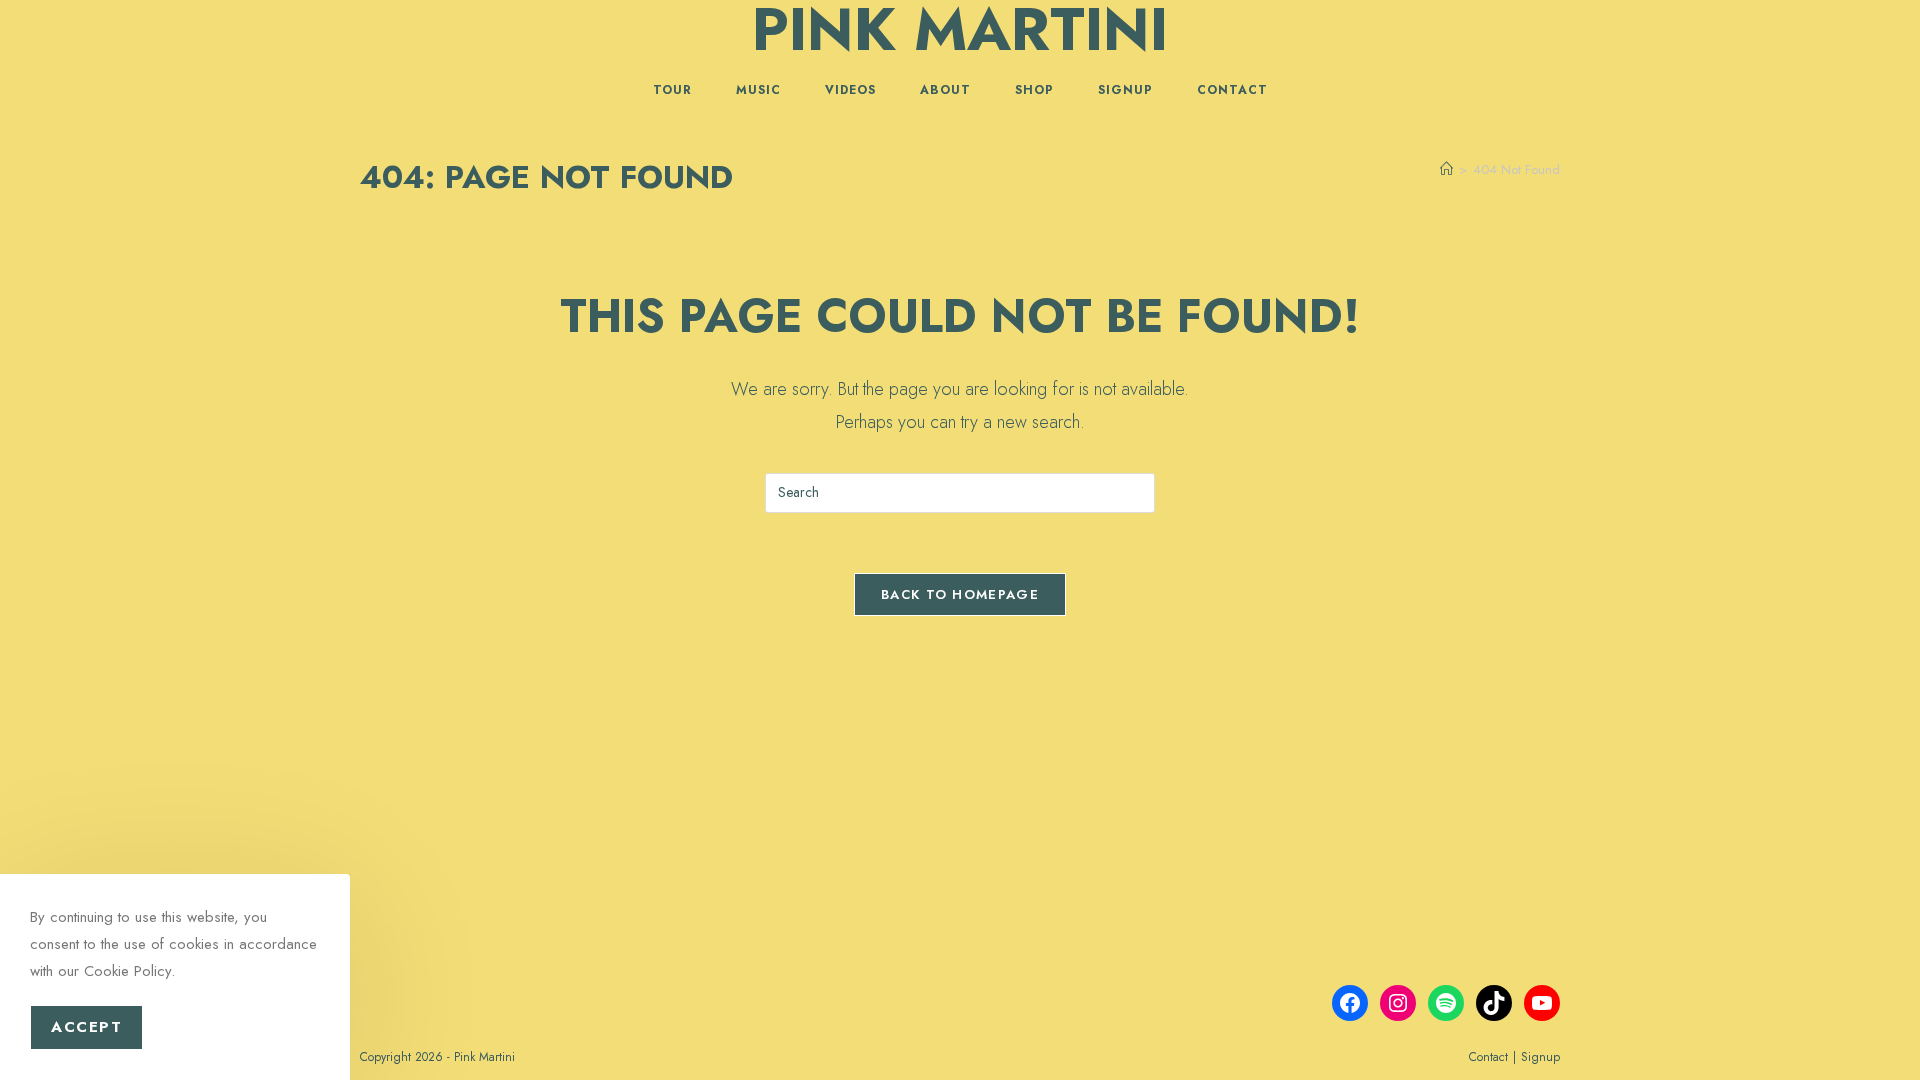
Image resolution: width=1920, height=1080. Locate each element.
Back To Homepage (960, 594)
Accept (86, 1027)
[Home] (1446, 169)
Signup (1540, 1057)
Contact (1488, 1057)
